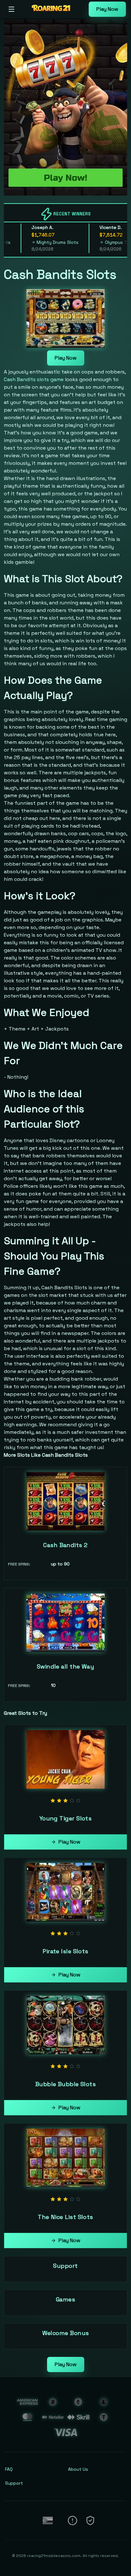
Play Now (107, 9)
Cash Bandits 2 (65, 1545)
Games (65, 2299)
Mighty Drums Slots (41, 242)
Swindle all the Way (66, 1666)
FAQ (9, 2469)
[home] (53, 14)
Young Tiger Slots (66, 1818)
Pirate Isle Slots (65, 1951)
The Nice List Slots (65, 2217)
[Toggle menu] (11, 9)
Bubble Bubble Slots (66, 2084)
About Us (78, 2469)
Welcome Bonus (66, 2333)
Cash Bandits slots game (34, 379)
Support (65, 2266)
